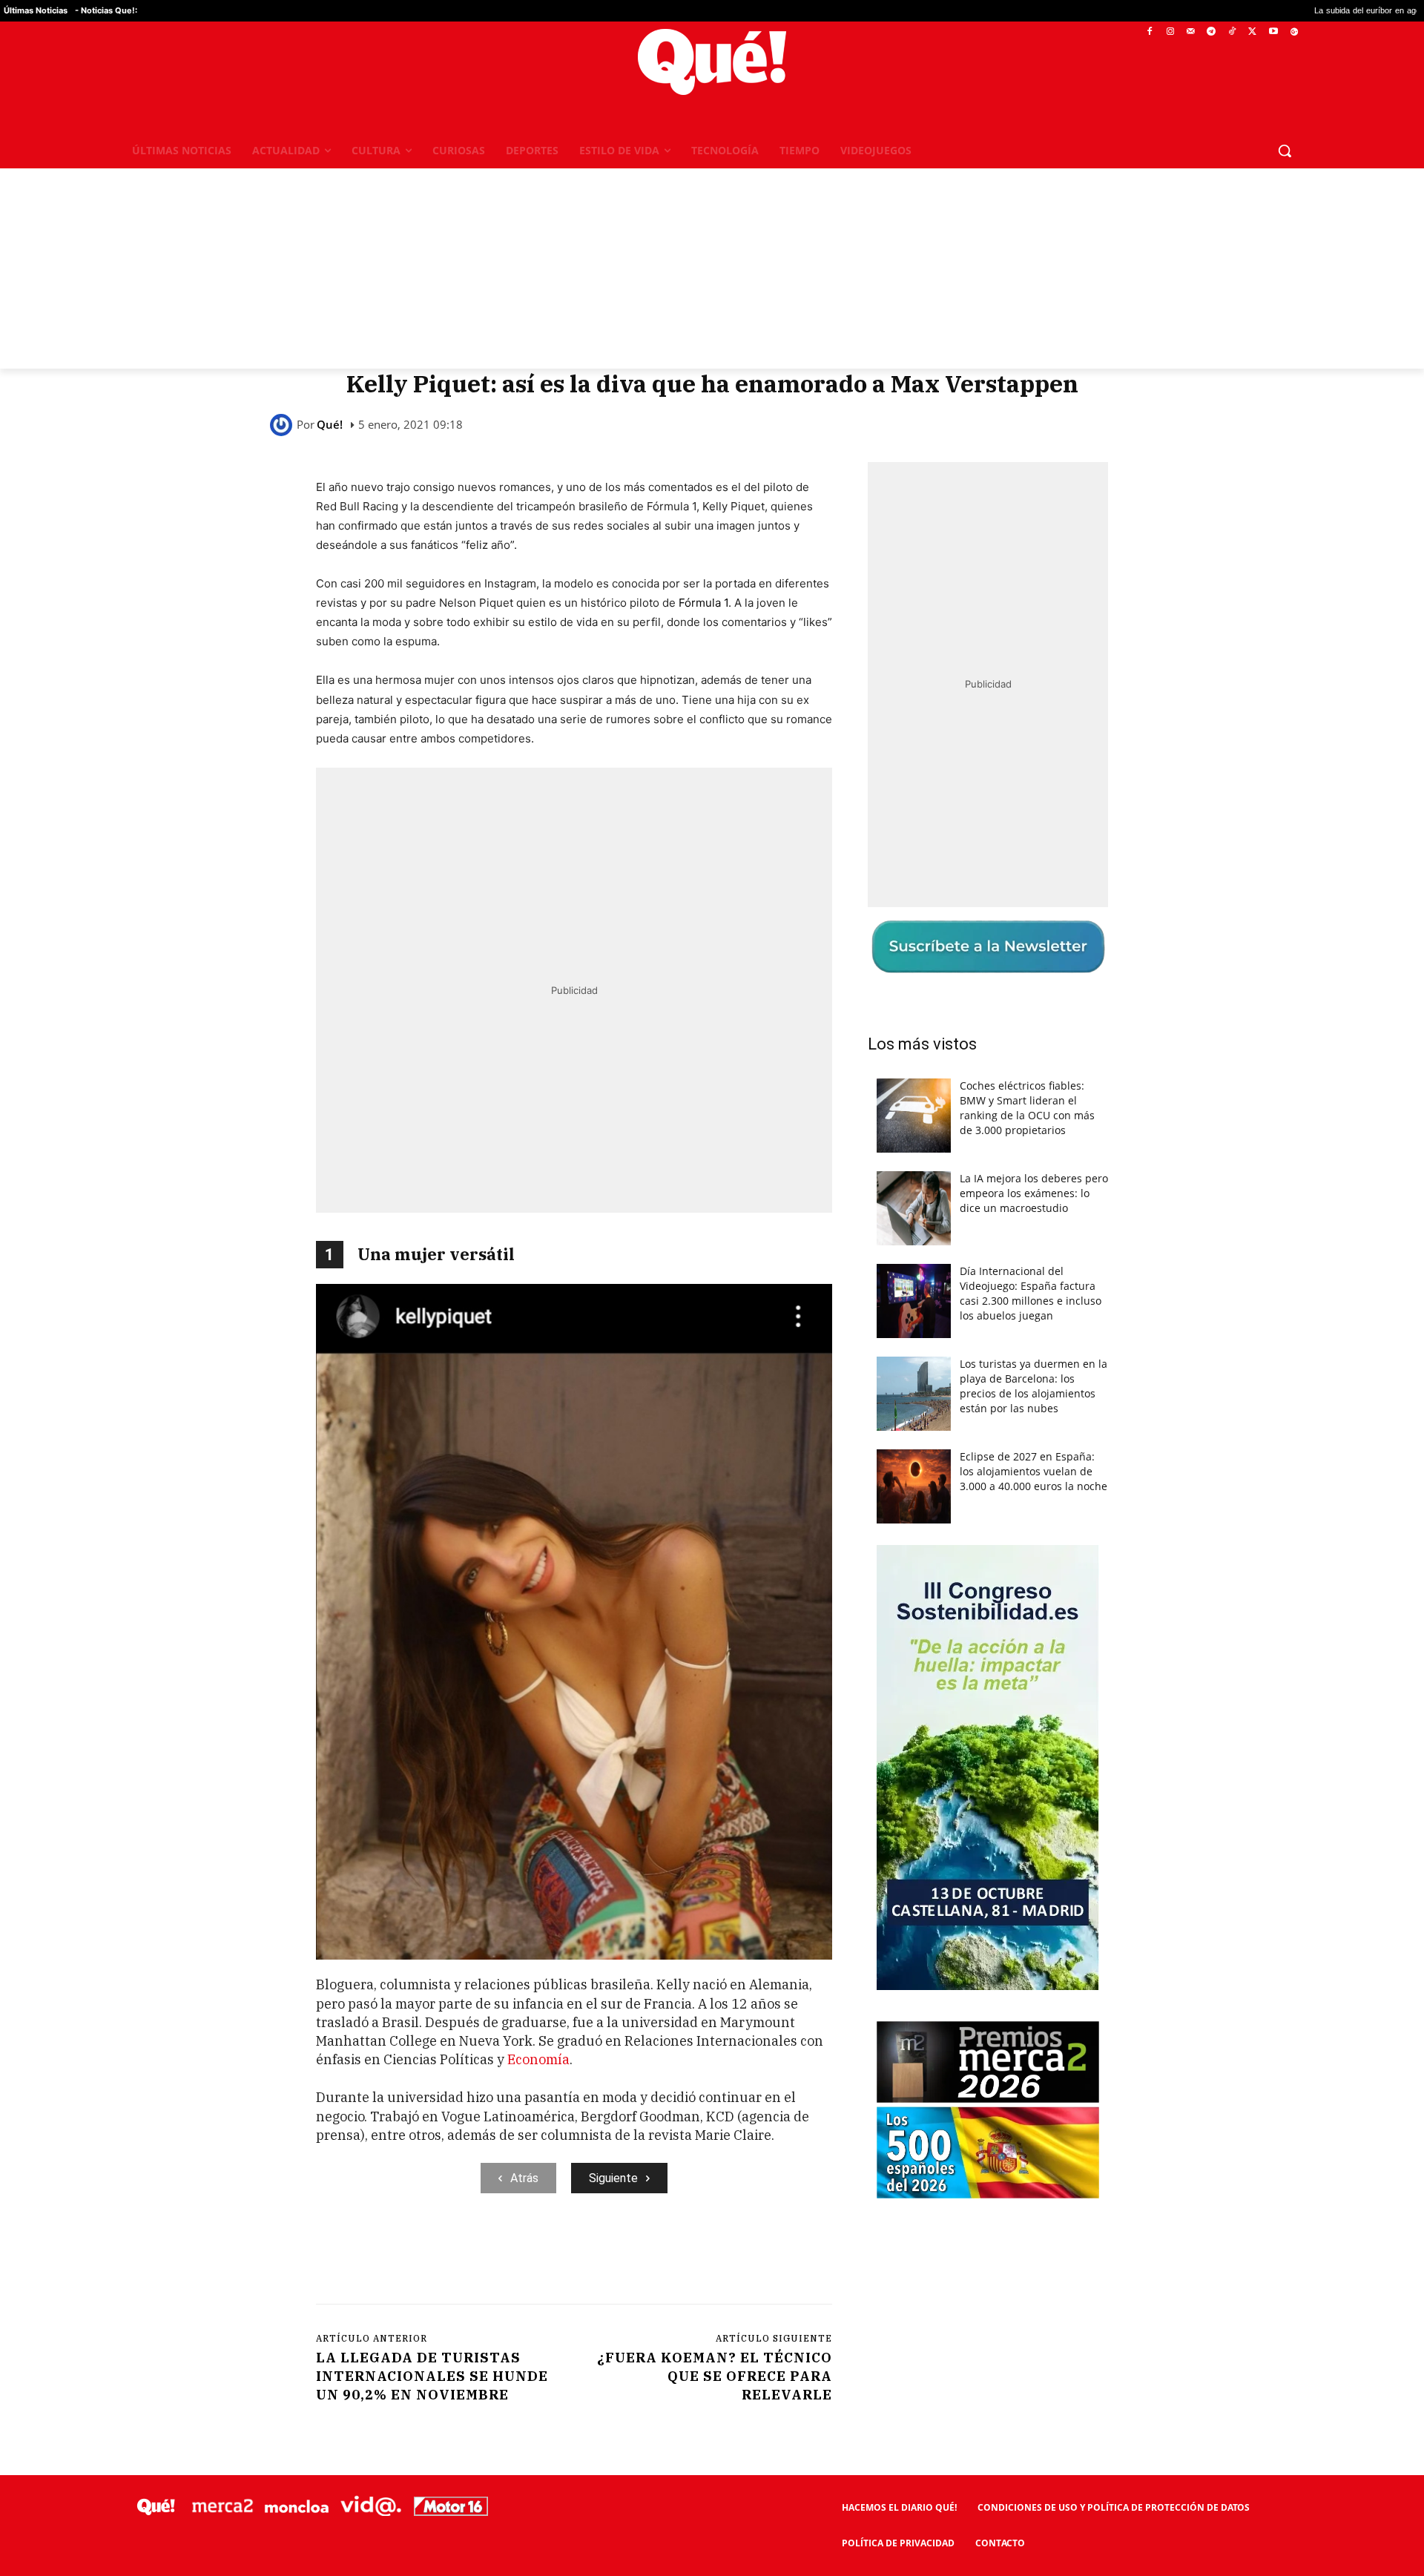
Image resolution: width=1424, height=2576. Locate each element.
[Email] (642, 2254)
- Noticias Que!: (106, 10)
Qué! (330, 425)
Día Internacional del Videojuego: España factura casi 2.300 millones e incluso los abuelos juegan (1031, 1293)
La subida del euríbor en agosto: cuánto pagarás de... (1212, 11)
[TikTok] (1232, 32)
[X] (1253, 32)
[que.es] (712, 62)
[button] (1285, 151)
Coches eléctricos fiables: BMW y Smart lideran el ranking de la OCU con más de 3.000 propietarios (1027, 1108)
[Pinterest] (505, 2254)
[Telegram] (1212, 32)
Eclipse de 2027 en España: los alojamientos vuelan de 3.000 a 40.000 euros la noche (1034, 1471)
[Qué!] (283, 425)
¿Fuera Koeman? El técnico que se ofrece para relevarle (715, 2376)
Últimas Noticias (36, 10)
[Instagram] (1170, 32)
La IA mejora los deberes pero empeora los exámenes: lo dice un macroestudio (1034, 1193)
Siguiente (613, 2178)
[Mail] (1191, 32)
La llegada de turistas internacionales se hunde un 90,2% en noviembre (432, 2376)
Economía (538, 2059)
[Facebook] (1150, 32)
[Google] (1294, 32)
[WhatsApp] (539, 2254)
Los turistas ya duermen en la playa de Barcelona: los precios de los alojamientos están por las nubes (1034, 1386)
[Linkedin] (607, 2254)
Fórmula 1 (703, 603)
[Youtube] (1273, 32)
